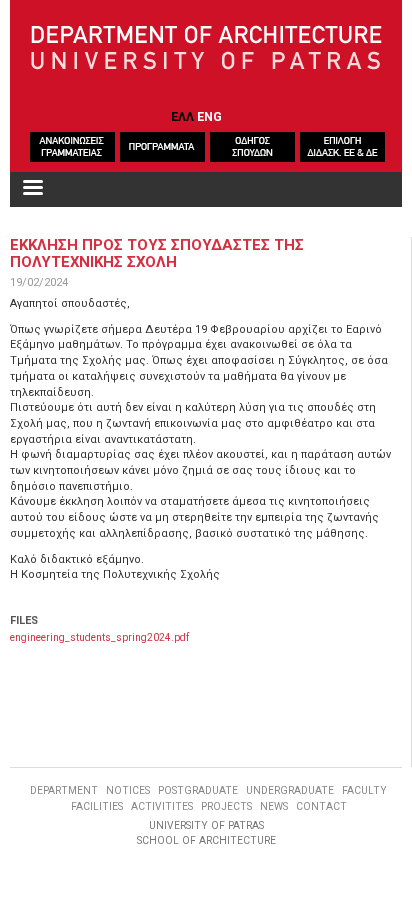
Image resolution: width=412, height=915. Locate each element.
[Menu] (32, 189)
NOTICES (128, 790)
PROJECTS (226, 806)
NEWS (274, 806)
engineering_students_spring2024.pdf (99, 637)
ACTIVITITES (162, 806)
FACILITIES (97, 806)
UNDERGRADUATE (290, 790)
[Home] (206, 49)
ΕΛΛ (182, 116)
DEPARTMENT (64, 790)
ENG (209, 116)
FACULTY (364, 790)
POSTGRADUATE (198, 790)
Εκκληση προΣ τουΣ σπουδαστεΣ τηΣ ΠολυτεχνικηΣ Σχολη (157, 253)
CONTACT (321, 806)
